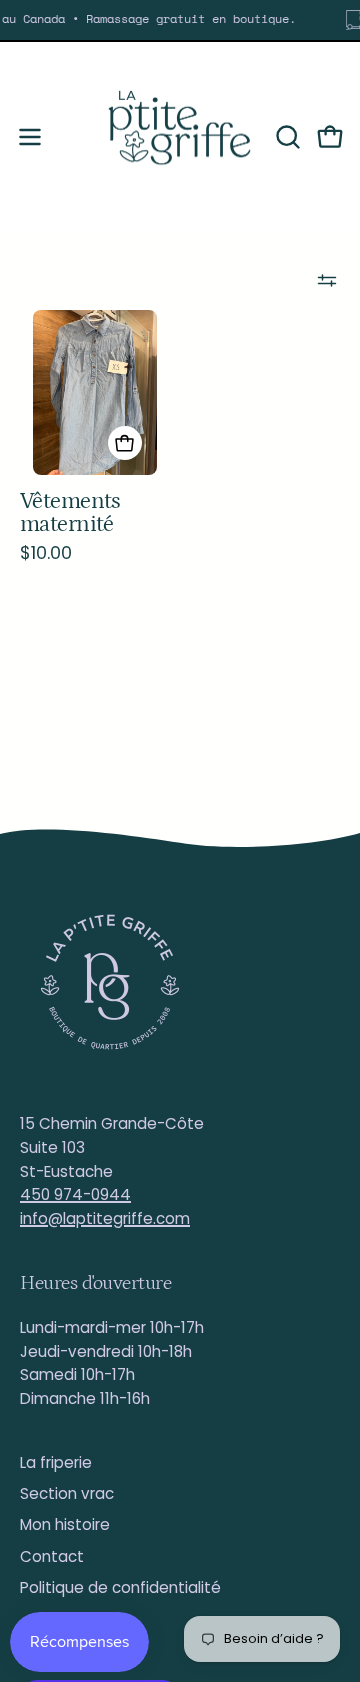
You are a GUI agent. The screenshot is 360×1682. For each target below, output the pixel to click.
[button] (286, 137)
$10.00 (46, 554)
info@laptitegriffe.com (105, 1218)
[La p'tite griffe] (180, 137)
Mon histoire (65, 1524)
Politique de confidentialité (120, 1587)
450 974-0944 (75, 1194)
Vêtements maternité (70, 513)
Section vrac (67, 1493)
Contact (52, 1556)
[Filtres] (327, 280)
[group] (180, 20)
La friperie (56, 1462)
